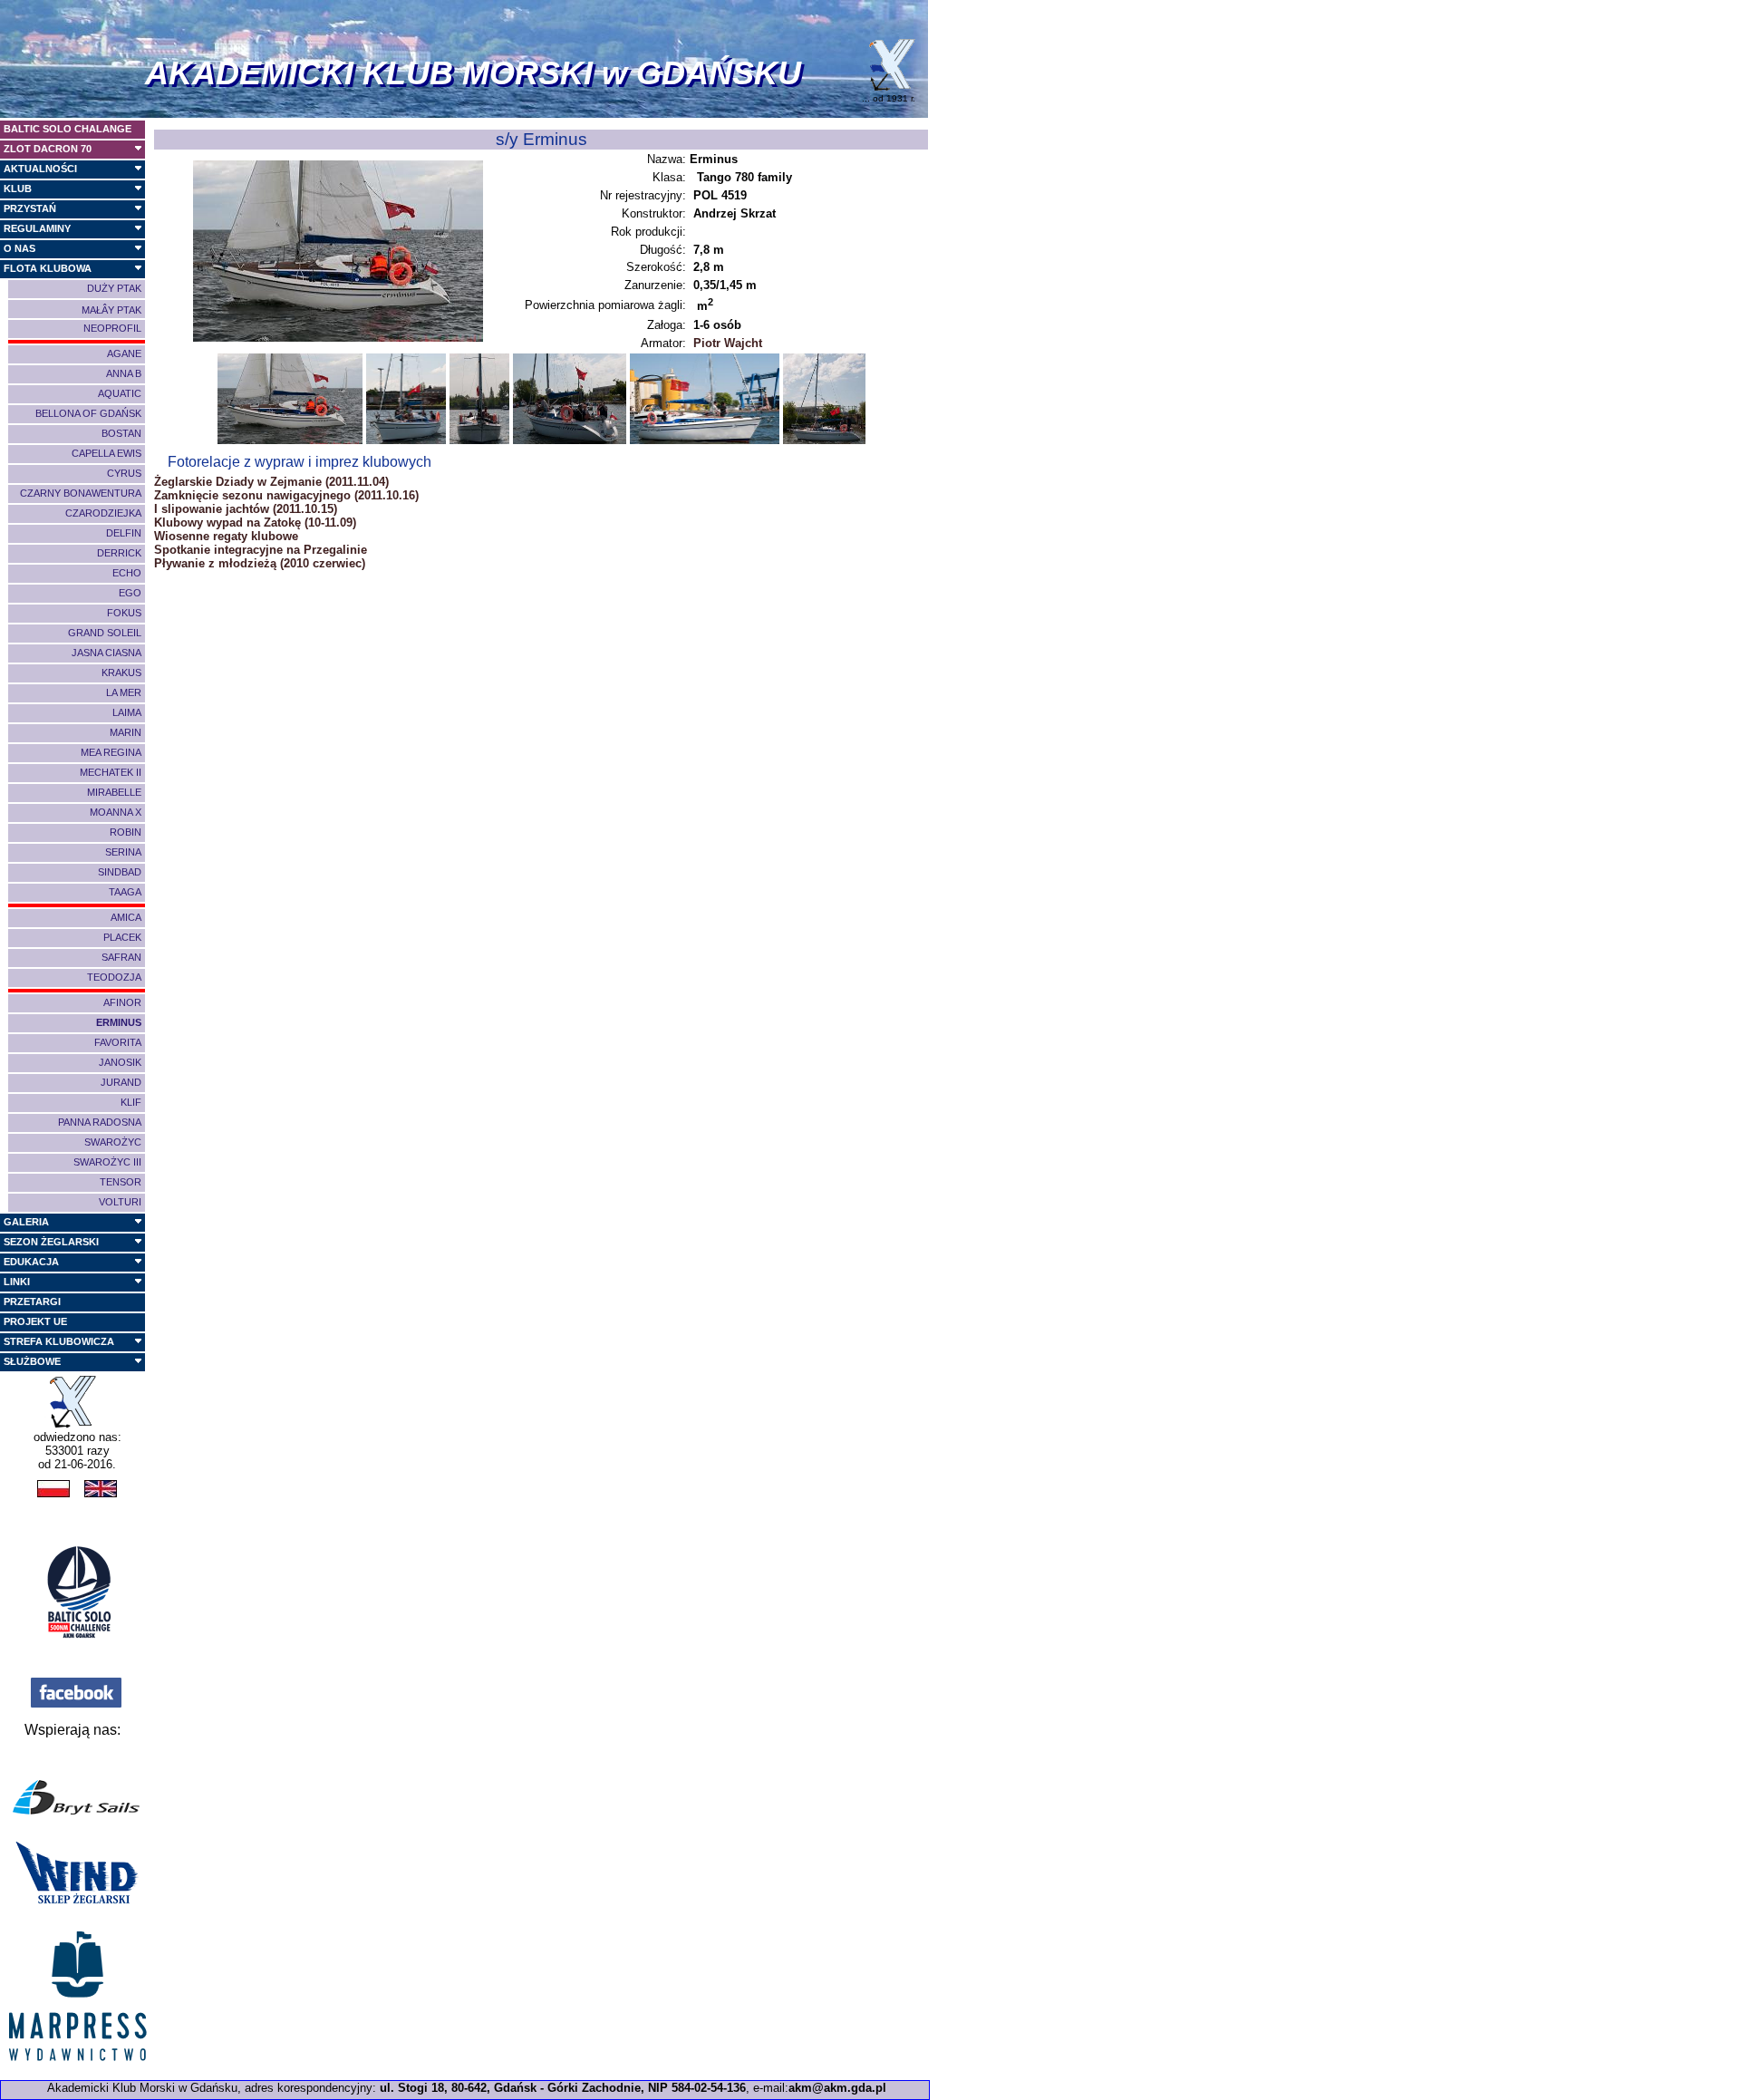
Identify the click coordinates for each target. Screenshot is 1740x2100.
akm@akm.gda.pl (837, 2088)
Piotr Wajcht (728, 343)
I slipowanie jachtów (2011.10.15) (246, 509)
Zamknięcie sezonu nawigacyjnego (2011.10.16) (286, 495)
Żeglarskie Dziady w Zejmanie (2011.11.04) (271, 482)
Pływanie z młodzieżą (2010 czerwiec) (260, 563)
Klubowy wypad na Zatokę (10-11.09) (255, 523)
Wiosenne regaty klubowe (226, 536)
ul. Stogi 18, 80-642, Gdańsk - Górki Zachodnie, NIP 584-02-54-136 (563, 2088)
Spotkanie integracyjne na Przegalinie (261, 550)
